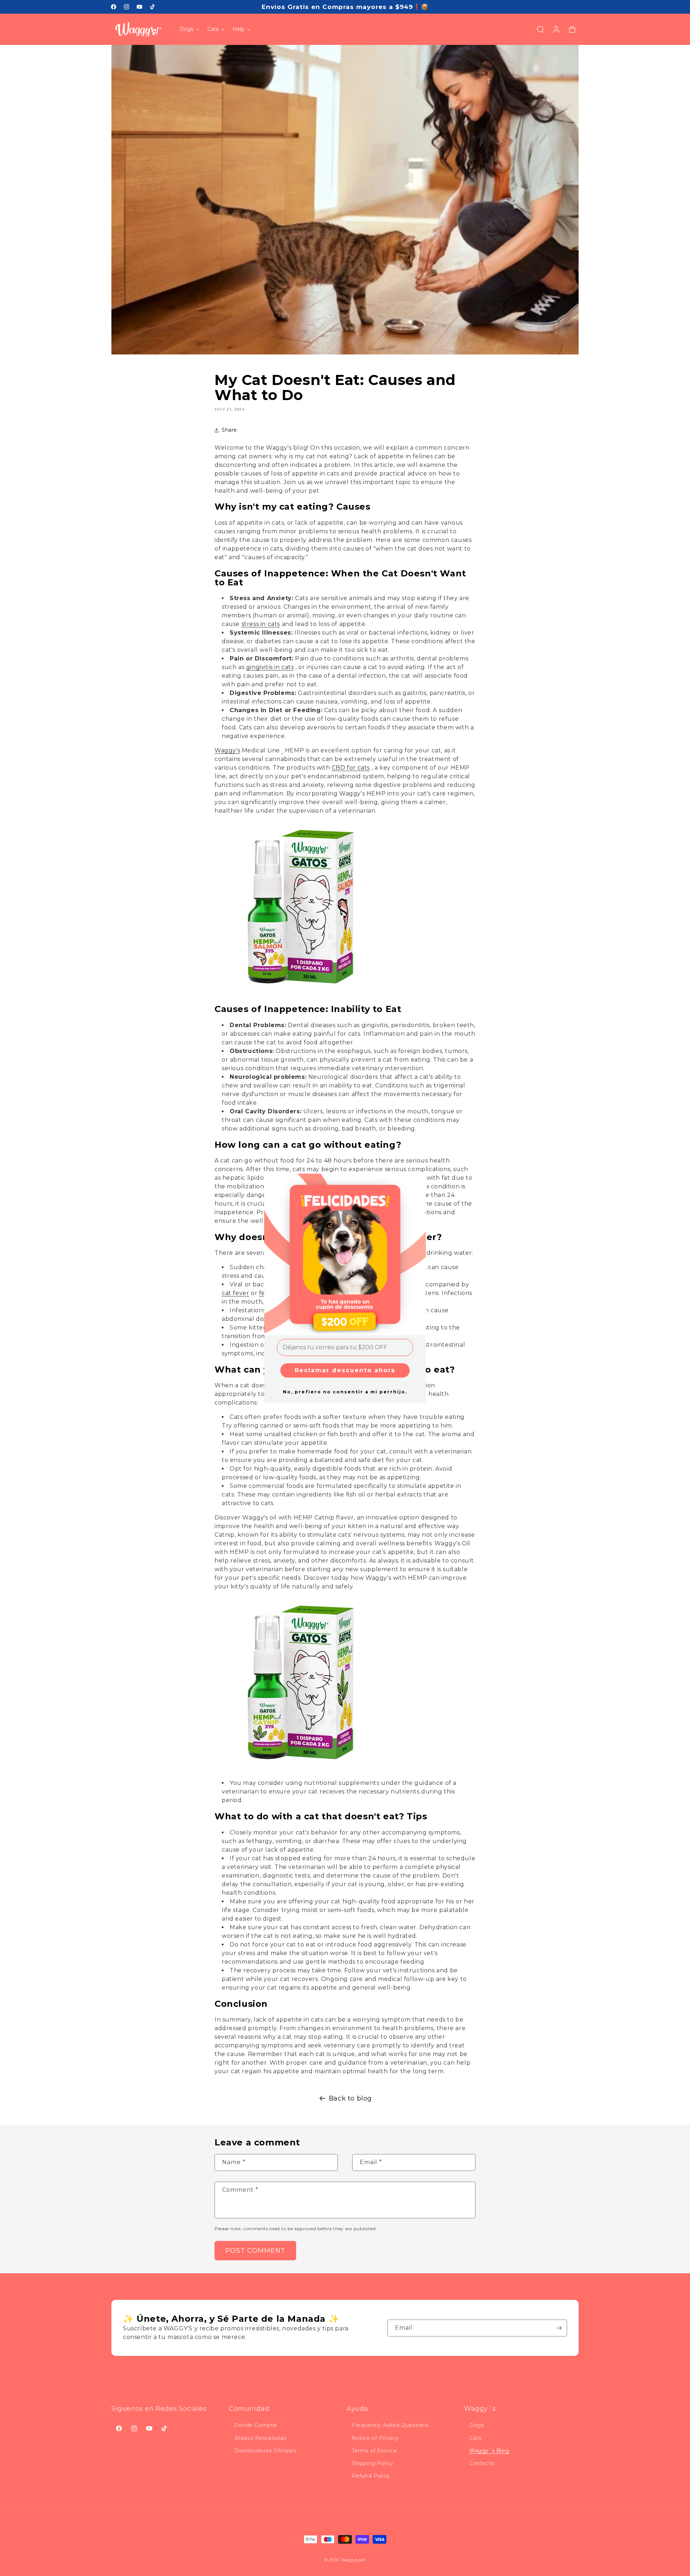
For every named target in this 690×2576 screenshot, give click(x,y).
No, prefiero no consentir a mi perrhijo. (345, 1392)
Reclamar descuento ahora (345, 1370)
